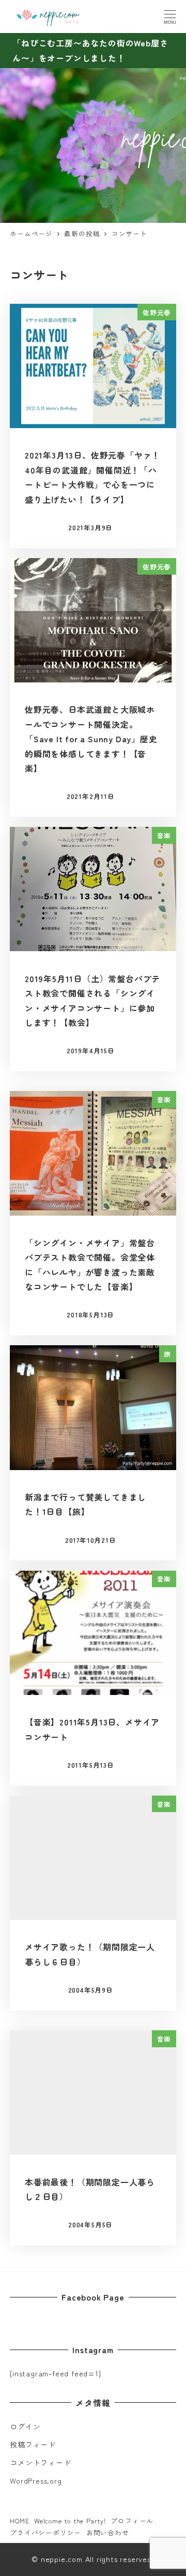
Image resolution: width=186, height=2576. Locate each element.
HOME (19, 2521)
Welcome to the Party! (70, 2521)
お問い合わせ (108, 2532)
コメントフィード (40, 2463)
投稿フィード (33, 2444)
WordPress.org (36, 2481)
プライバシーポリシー (45, 2532)
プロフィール (132, 2521)
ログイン (25, 2426)
